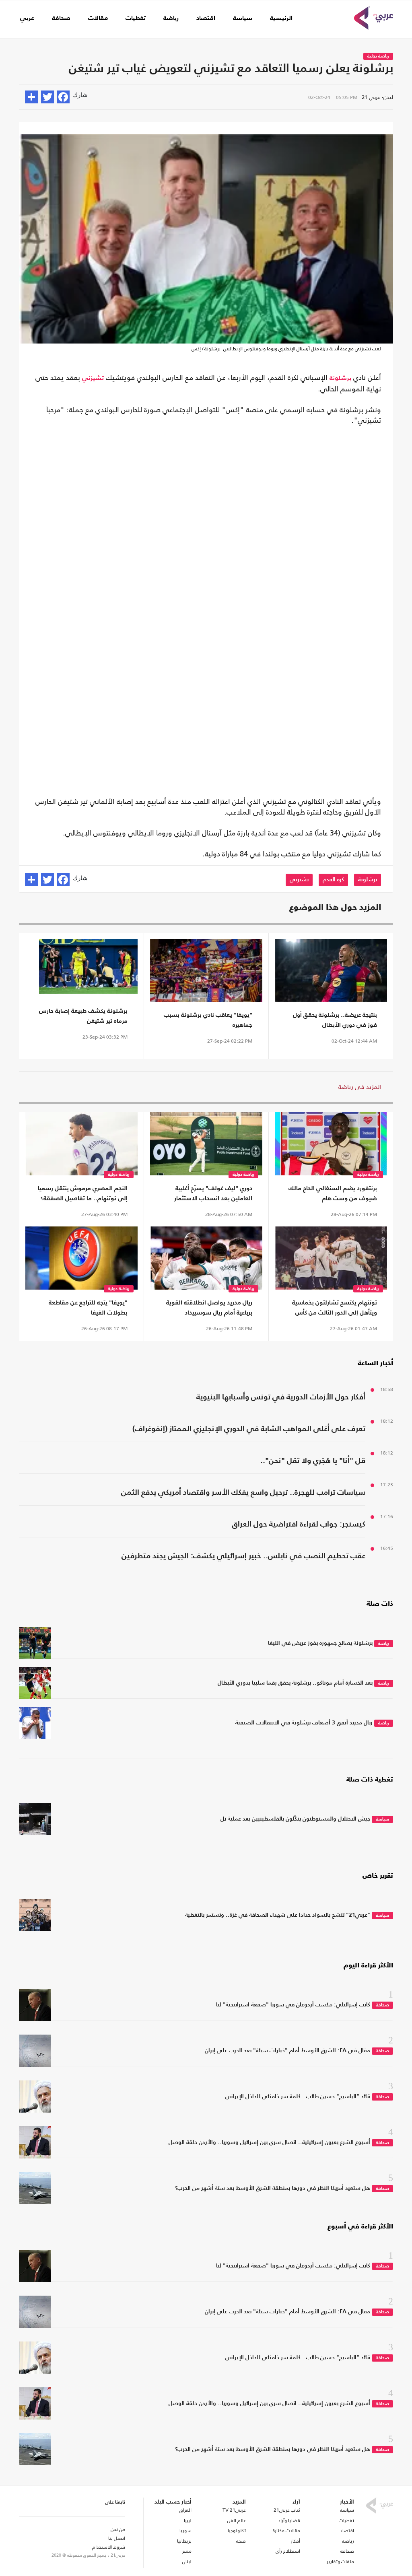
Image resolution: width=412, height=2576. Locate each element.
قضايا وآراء (289, 2520)
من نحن (118, 2529)
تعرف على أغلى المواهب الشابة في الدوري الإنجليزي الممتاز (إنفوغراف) (249, 1429)
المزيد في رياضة (360, 1087)
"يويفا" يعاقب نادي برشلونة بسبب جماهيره (208, 1020)
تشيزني (93, 379)
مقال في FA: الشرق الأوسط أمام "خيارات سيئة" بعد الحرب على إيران (287, 2051)
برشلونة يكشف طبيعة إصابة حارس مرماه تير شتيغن (83, 1016)
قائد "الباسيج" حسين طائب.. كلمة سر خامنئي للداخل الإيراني (298, 2097)
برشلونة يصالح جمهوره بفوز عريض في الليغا (320, 1643)
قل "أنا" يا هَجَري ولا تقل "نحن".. (313, 1461)
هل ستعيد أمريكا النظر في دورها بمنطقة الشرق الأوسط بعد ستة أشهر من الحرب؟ (273, 2188)
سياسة (243, 19)
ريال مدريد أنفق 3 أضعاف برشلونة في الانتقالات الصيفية (304, 1723)
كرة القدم (333, 880)
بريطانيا (184, 2541)
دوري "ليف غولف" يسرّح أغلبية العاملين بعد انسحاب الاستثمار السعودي (213, 1194)
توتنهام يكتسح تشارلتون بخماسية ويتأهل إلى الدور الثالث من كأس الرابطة (335, 1309)
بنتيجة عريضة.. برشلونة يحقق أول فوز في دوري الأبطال (335, 1020)
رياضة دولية (378, 57)
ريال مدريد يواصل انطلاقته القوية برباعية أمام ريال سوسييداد (209, 1308)
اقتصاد (206, 19)
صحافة (61, 19)
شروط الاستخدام (109, 2547)
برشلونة (340, 379)
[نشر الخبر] (31, 97)
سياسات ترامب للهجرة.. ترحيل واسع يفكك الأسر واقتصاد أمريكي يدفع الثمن (243, 1493)
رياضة (171, 19)
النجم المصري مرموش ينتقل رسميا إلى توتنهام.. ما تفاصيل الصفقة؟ (83, 1193)
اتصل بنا (117, 2538)
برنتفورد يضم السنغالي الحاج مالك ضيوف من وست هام (333, 1193)
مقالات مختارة (286, 2531)
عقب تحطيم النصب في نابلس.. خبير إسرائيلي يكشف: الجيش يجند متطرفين (243, 1556)
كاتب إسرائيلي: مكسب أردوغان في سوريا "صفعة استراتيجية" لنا (293, 2005)
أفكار (296, 2541)
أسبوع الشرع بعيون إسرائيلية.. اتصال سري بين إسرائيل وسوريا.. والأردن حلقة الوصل (269, 2142)
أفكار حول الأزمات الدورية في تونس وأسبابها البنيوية (281, 1397)
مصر (187, 2551)
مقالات (98, 19)
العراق (185, 2510)
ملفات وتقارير (340, 2562)
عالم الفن (237, 2520)
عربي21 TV (234, 2510)
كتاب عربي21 (287, 2510)
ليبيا (188, 2520)
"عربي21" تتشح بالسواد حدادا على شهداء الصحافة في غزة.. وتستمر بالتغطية (278, 1915)
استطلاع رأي (288, 2551)
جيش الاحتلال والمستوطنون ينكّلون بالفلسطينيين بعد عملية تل (295, 1819)
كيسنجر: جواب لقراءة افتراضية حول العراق (299, 1524)
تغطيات (136, 19)
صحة (241, 2541)
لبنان (187, 2562)
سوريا (185, 2531)
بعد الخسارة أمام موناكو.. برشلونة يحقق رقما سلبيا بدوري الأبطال (295, 1683)
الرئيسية (281, 19)
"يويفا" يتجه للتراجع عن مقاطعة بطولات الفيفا (88, 1308)
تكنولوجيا (237, 2531)
